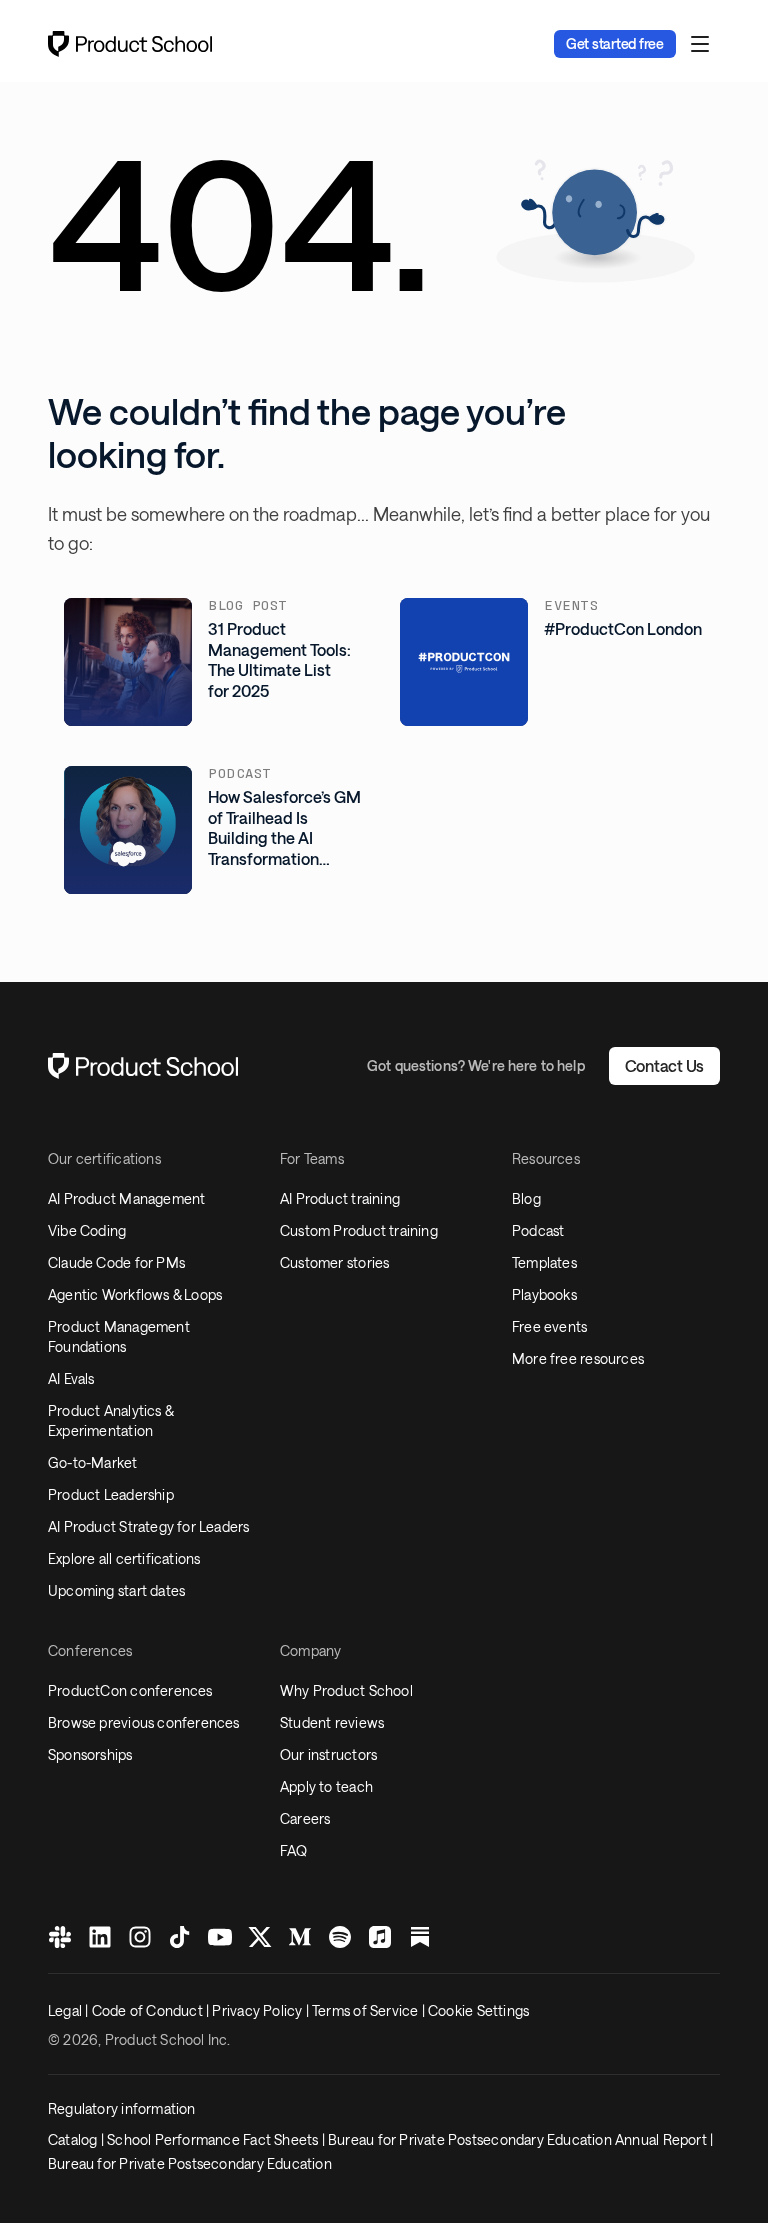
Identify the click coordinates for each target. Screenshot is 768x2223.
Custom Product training (359, 1230)
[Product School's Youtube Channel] (220, 1937)
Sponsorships (90, 1754)
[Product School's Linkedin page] (100, 1937)
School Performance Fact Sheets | (217, 2139)
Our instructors (328, 1754)
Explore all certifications (124, 1558)
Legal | (70, 2010)
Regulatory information (122, 2108)
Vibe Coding (87, 1230)
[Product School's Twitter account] (260, 1937)
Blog (526, 1198)
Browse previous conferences (144, 1722)
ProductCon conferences (130, 1690)
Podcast (538, 1230)
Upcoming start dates (116, 1590)
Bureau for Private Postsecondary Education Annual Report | (520, 2139)
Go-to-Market (93, 1462)
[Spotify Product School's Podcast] (340, 1937)
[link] (615, 44)
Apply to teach (326, 1786)
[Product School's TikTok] (180, 1937)
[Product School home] (130, 44)
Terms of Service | (370, 2010)
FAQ (294, 1850)
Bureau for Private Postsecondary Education (190, 2163)
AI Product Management (126, 1198)
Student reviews (332, 1722)
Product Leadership (111, 1494)
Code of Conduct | (152, 2010)
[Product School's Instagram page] (140, 1937)
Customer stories (334, 1262)
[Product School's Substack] (420, 1937)
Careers (305, 1818)
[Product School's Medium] (300, 1937)
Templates (544, 1262)
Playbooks (544, 1294)
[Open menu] (700, 44)
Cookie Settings (478, 2010)
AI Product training (340, 1198)
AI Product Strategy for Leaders (149, 1526)
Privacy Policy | (262, 2010)
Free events (549, 1326)
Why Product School (346, 1690)
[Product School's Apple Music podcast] (380, 1937)
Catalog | (77, 2139)
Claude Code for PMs (116, 1262)
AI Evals (71, 1378)
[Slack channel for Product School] (60, 1937)
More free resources (578, 1358)
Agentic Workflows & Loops (135, 1294)
